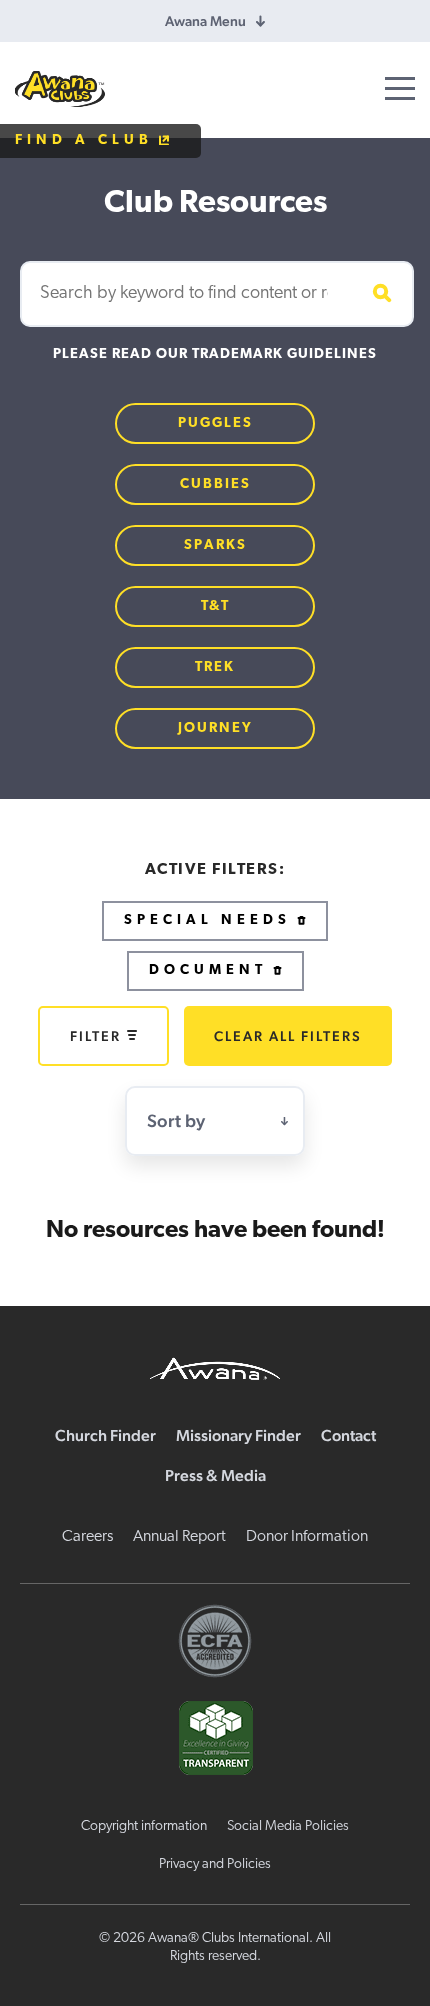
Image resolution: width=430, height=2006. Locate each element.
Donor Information (307, 1537)
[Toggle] (400, 88)
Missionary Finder (238, 1435)
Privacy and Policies (215, 1864)
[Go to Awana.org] (215, 1366)
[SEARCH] (379, 294)
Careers (87, 1537)
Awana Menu (205, 21)
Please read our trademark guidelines (215, 354)
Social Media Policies (288, 1826)
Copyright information (144, 1826)
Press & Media (215, 1475)
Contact (348, 1435)
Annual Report (179, 1537)
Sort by (176, 1120)
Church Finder (105, 1435)
